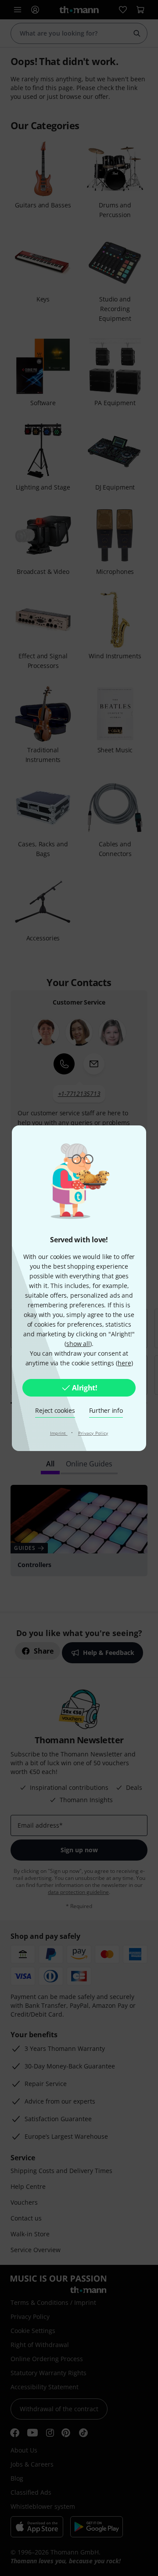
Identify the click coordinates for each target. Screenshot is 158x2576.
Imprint (59, 1433)
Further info (106, 1410)
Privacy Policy (93, 1433)
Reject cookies (55, 1410)
